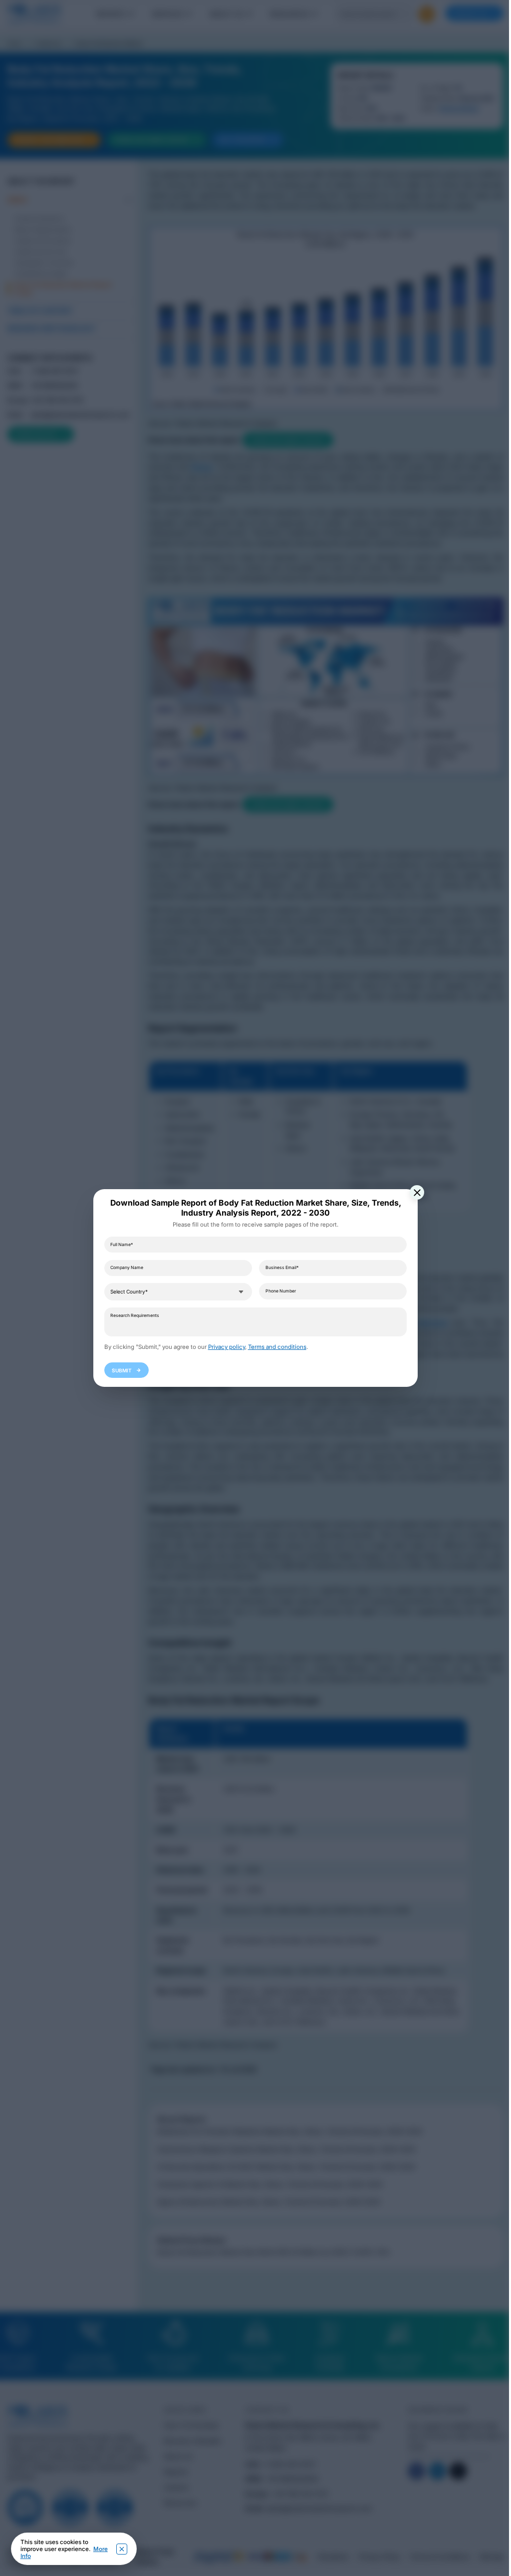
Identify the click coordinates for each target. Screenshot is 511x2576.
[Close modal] (417, 1192)
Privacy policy (227, 1347)
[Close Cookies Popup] (122, 2549)
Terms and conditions (277, 1347)
